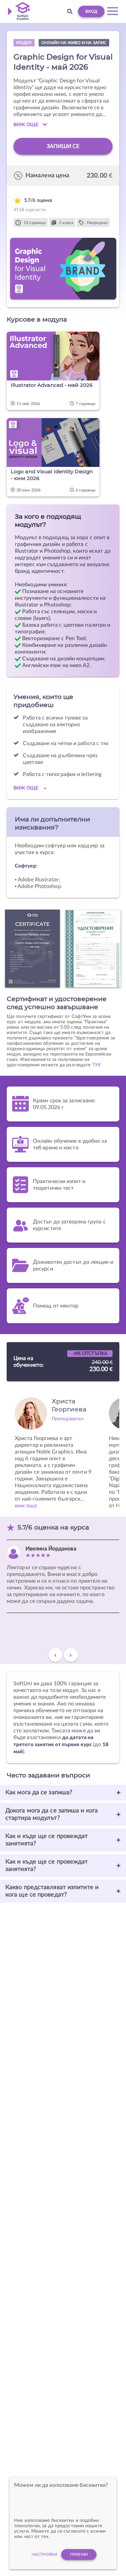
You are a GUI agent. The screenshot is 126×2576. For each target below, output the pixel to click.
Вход (91, 11)
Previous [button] (55, 1658)
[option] (54, 1449)
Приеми (79, 2554)
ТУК (96, 1065)
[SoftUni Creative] (21, 11)
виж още (26, 1506)
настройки (44, 2554)
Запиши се (63, 146)
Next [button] (71, 1658)
